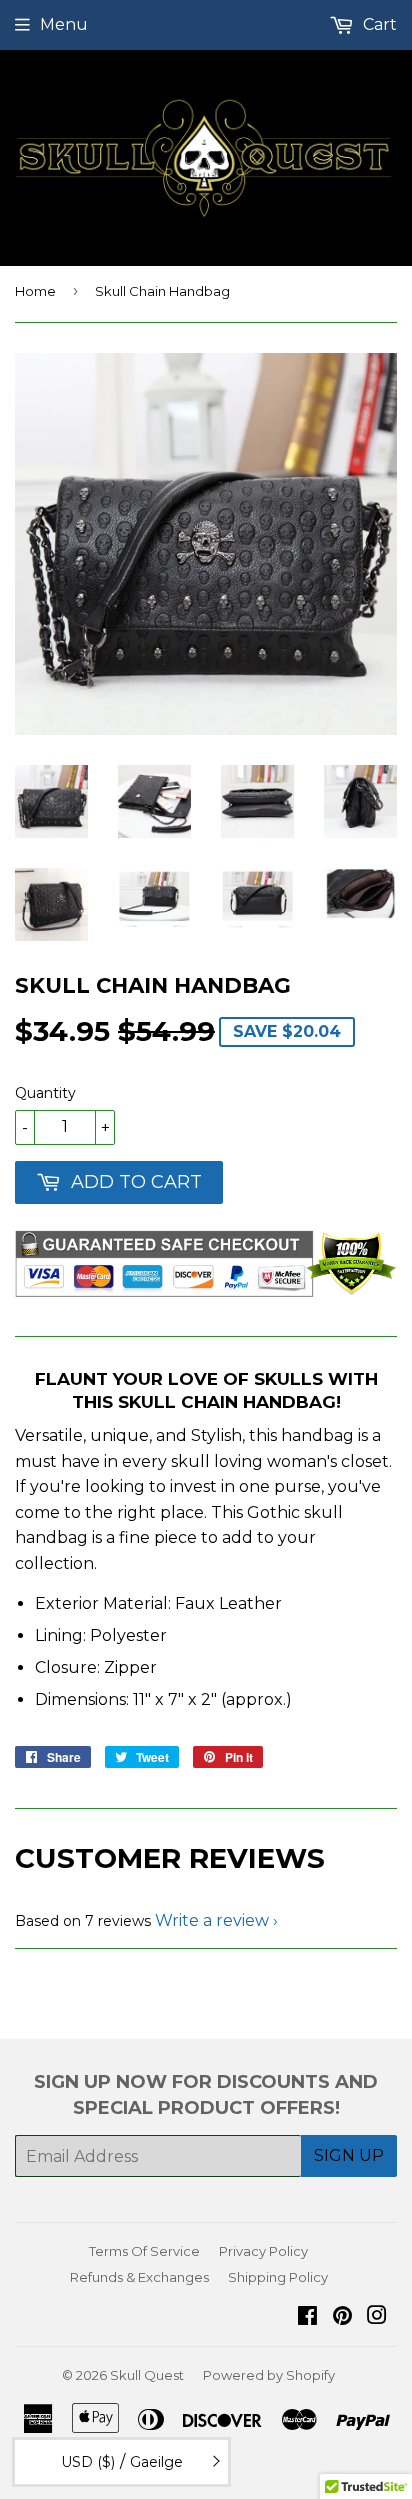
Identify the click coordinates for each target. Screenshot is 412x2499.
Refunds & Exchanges (139, 2277)
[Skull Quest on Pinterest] (342, 2317)
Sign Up (349, 2155)
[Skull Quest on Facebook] (307, 2317)
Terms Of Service (144, 2251)
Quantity (45, 1093)
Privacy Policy (263, 2251)
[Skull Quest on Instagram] (377, 2317)
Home (35, 291)
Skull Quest (147, 2375)
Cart (378, 24)
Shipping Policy (278, 2277)
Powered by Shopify (269, 2375)
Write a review (212, 1920)
